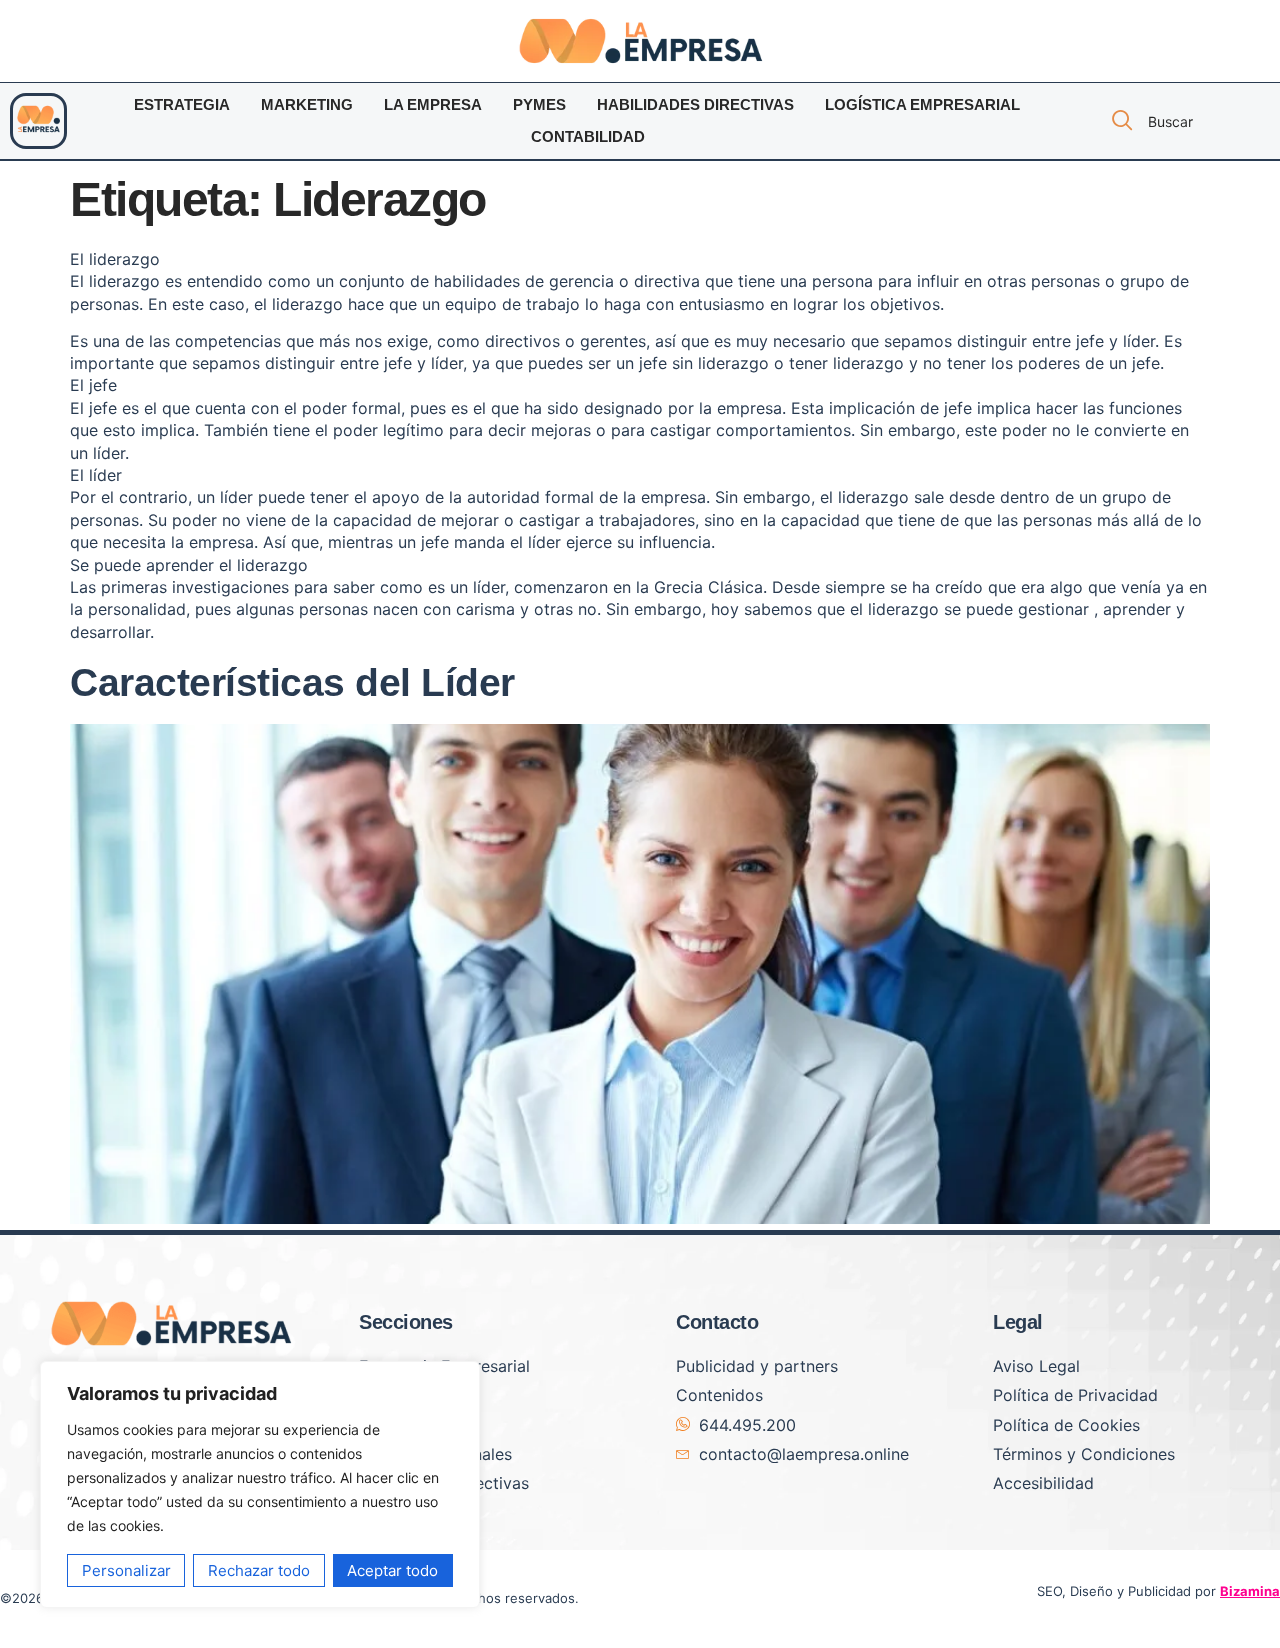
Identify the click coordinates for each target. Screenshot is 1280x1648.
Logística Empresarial (922, 104)
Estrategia (182, 104)
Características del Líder (292, 682)
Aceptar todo (392, 1570)
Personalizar (126, 1570)
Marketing (307, 104)
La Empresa (433, 104)
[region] (260, 1484)
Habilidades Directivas (695, 104)
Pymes (539, 104)
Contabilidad (588, 136)
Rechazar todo (259, 1570)
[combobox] (1184, 121)
